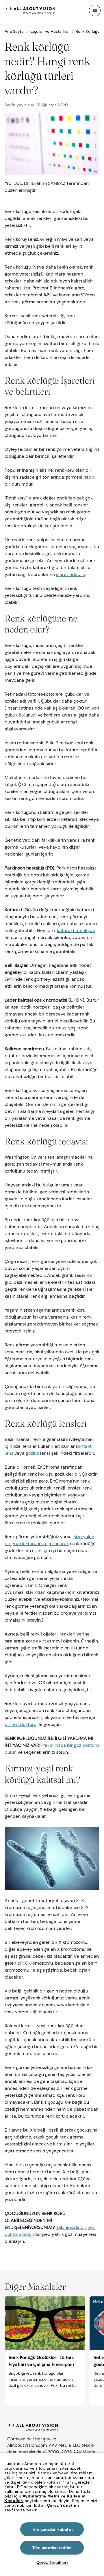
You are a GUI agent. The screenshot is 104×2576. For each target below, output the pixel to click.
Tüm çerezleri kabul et (52, 2529)
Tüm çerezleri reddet (52, 2548)
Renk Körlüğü (88, 31)
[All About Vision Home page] (31, 10)
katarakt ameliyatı (76, 930)
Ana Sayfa (14, 31)
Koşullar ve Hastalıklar (50, 31)
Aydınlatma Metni (41, 2496)
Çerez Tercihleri (52, 2562)
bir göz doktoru (21, 1724)
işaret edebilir (71, 574)
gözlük (32, 1453)
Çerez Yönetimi (63, 2505)
